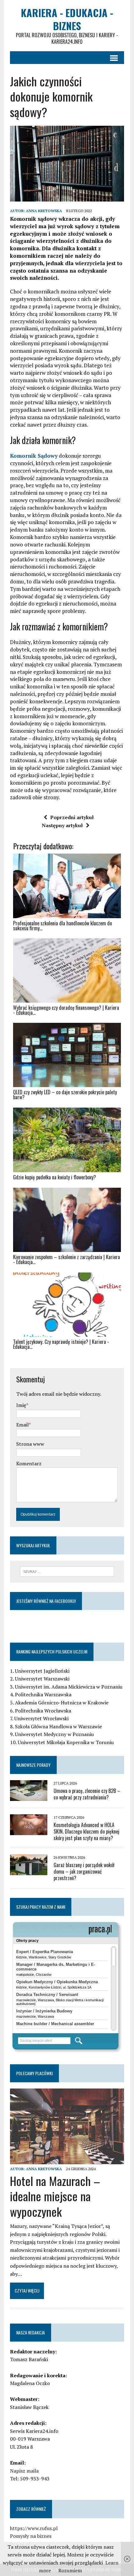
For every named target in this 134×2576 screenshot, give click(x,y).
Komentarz (29, 1463)
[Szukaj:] (67, 1571)
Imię (21, 1405)
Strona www (30, 1444)
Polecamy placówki (34, 2073)
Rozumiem (70, 2570)
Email (22, 1425)
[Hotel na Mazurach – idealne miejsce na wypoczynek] (67, 2160)
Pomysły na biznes (31, 2536)
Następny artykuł (62, 825)
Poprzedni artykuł (72, 817)
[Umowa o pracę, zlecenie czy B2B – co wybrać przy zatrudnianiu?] (29, 1797)
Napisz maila (24, 2471)
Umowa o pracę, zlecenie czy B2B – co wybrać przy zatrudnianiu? (87, 1794)
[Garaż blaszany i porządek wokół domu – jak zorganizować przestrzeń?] (29, 1871)
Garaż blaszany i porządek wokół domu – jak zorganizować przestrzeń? (84, 1871)
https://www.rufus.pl (34, 2528)
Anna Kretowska (44, 211)
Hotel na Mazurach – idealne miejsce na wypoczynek (55, 2196)
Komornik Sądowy (34, 456)
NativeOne (67, 1358)
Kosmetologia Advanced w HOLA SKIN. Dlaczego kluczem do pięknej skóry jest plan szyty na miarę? (86, 1831)
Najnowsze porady (33, 1765)
